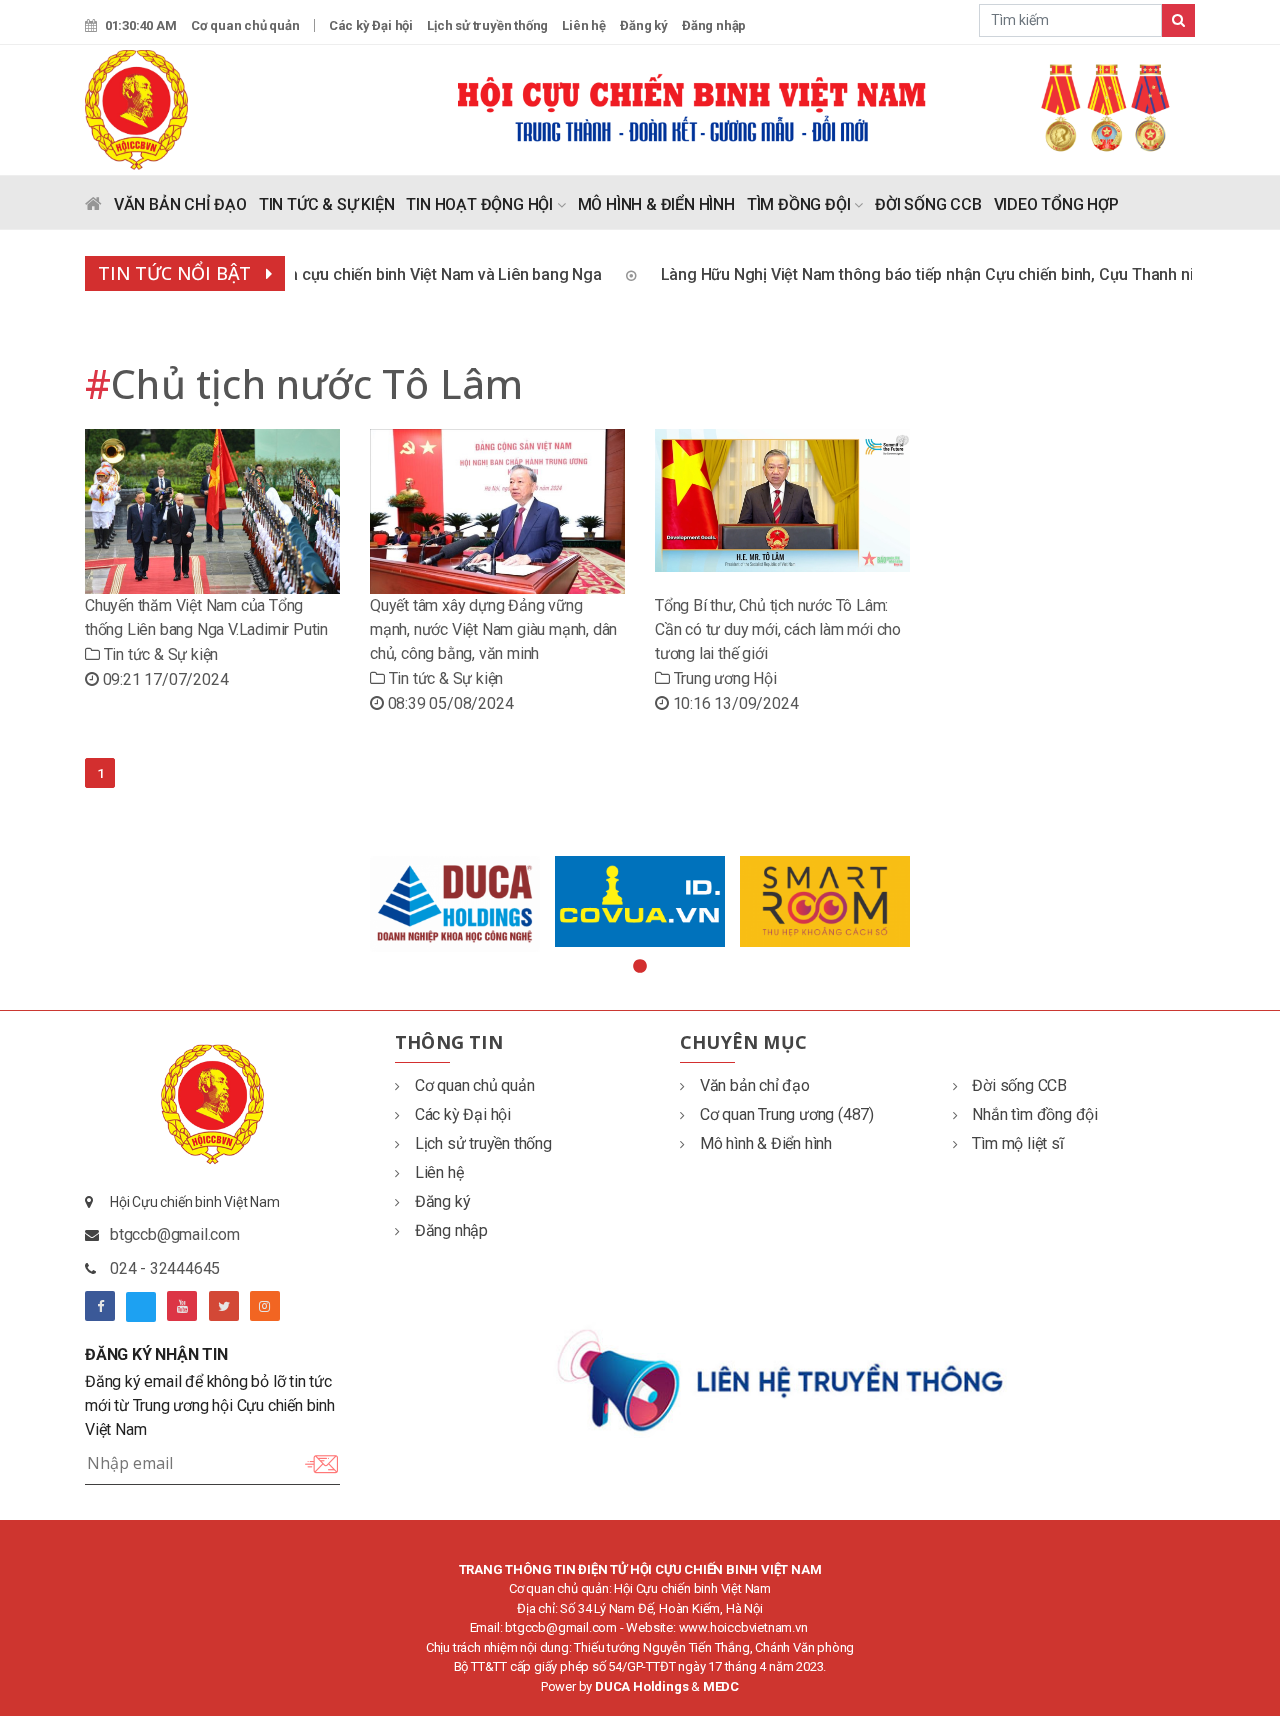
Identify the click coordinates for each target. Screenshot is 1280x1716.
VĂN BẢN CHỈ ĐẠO (180, 204)
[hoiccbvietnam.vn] (136, 108)
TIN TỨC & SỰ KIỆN (327, 204)
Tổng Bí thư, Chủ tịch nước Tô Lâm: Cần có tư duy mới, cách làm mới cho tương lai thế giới (778, 629)
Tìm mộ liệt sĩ (1017, 1143)
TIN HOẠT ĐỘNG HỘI (481, 204)
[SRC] (825, 901)
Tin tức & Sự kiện (159, 654)
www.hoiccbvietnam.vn (743, 1627)
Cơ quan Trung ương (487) (787, 1114)
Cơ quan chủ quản (245, 25)
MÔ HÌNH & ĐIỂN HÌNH (656, 204)
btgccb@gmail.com (175, 1234)
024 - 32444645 (165, 1268)
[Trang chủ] (93, 208)
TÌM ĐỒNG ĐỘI (800, 204)
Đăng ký (644, 25)
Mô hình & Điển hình (766, 1143)
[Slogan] (825, 106)
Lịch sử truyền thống (487, 25)
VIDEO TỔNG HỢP (1056, 204)
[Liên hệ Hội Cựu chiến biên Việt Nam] (782, 1378)
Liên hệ (584, 25)
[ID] (640, 901)
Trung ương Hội (723, 678)
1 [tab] (640, 967)
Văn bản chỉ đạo (755, 1085)
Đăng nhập (714, 25)
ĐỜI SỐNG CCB (928, 204)
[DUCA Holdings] (455, 904)
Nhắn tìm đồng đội (1035, 1114)
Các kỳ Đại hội (371, 25)
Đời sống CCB (1019, 1085)
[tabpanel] (455, 904)
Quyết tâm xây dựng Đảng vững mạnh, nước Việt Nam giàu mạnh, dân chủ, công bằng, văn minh (493, 629)
